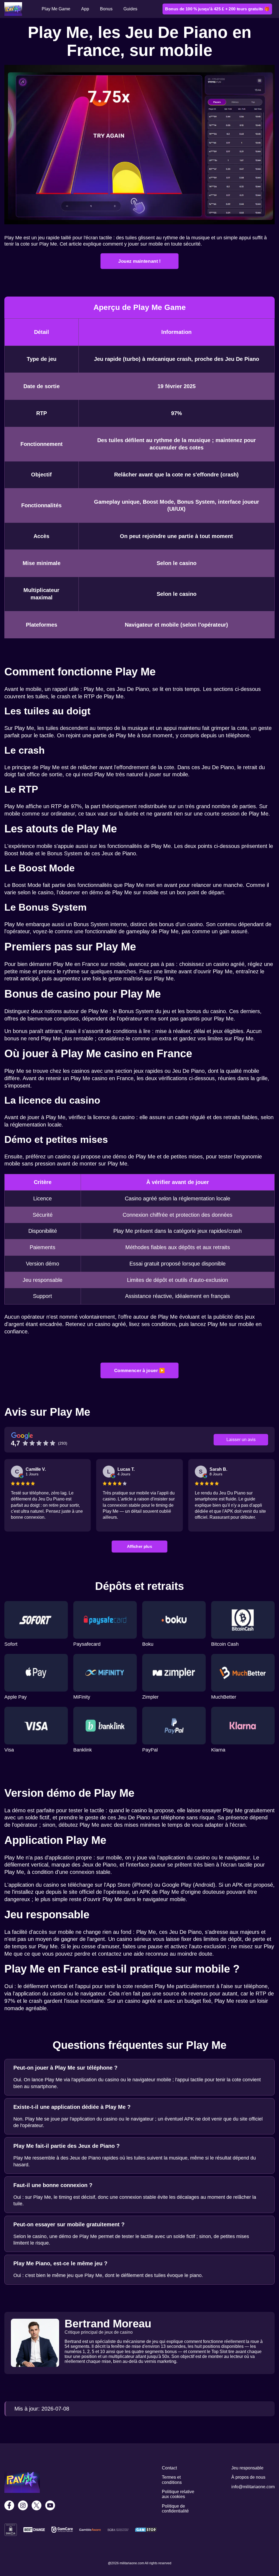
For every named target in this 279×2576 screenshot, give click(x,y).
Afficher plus (139, 1546)
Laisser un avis (241, 1440)
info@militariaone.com (253, 2487)
